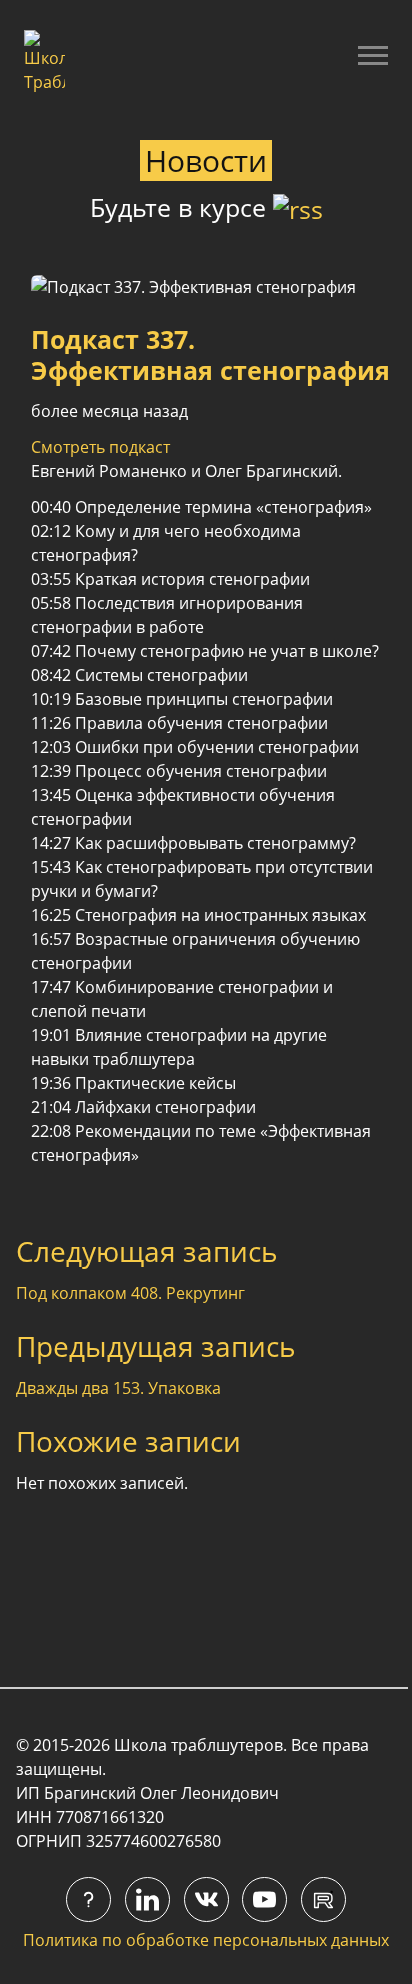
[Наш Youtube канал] (264, 1899)
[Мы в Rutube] (323, 1899)
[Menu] (373, 55)
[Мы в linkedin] (147, 1899)
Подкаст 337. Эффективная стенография (210, 354)
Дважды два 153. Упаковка (118, 1388)
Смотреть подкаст (100, 447)
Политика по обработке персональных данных (206, 1940)
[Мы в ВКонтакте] (206, 1899)
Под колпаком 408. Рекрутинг (130, 1293)
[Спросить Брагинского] (88, 1899)
